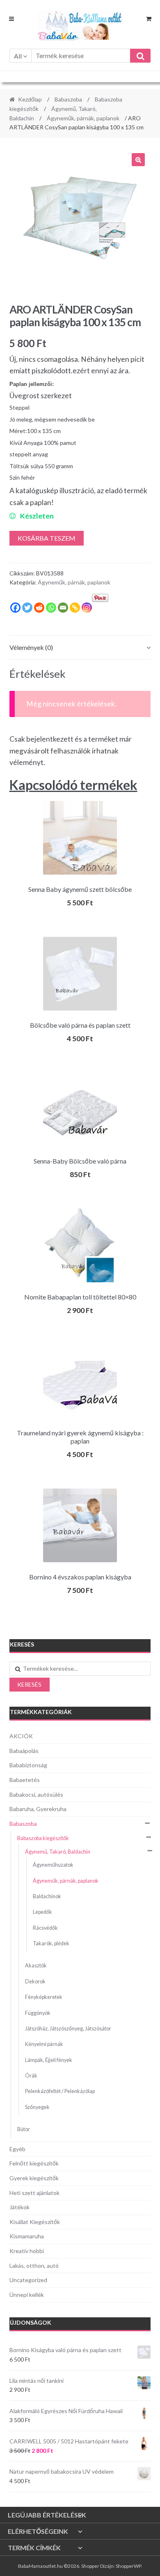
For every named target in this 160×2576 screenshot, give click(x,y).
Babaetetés (25, 1780)
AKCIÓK (21, 1736)
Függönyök (38, 2013)
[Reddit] (39, 608)
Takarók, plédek (51, 1943)
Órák (31, 2076)
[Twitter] (27, 608)
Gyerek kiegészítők (34, 2178)
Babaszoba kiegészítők (43, 1838)
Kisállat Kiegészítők (35, 2222)
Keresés (29, 1684)
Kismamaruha (27, 2236)
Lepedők (42, 1912)
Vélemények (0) (31, 647)
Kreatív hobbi (27, 2251)
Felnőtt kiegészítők (34, 2163)
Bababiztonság (28, 1765)
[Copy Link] (75, 608)
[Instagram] (87, 608)
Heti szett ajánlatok (34, 2193)
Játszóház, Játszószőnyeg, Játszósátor (68, 2029)
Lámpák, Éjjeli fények (49, 2060)
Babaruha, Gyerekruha (38, 1809)
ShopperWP (128, 2566)
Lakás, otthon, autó (34, 2266)
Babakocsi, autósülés (36, 1794)
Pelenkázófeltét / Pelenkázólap (60, 2091)
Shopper (90, 2566)
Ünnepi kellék (27, 2295)
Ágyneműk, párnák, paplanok (83, 118)
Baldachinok (47, 1896)
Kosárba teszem (47, 538)
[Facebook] (15, 608)
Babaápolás (24, 1751)
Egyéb (17, 2149)
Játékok (19, 2207)
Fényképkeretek (44, 1997)
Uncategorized (28, 2280)
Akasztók (36, 1966)
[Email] (63, 608)
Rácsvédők (45, 1928)
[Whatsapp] (51, 608)
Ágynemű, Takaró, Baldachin (58, 1852)
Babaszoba (68, 99)
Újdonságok (31, 2322)
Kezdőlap (30, 99)
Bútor (24, 2129)
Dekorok (35, 1982)
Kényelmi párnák (44, 2044)
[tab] (80, 648)
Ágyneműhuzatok (53, 1865)
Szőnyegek (37, 2107)
